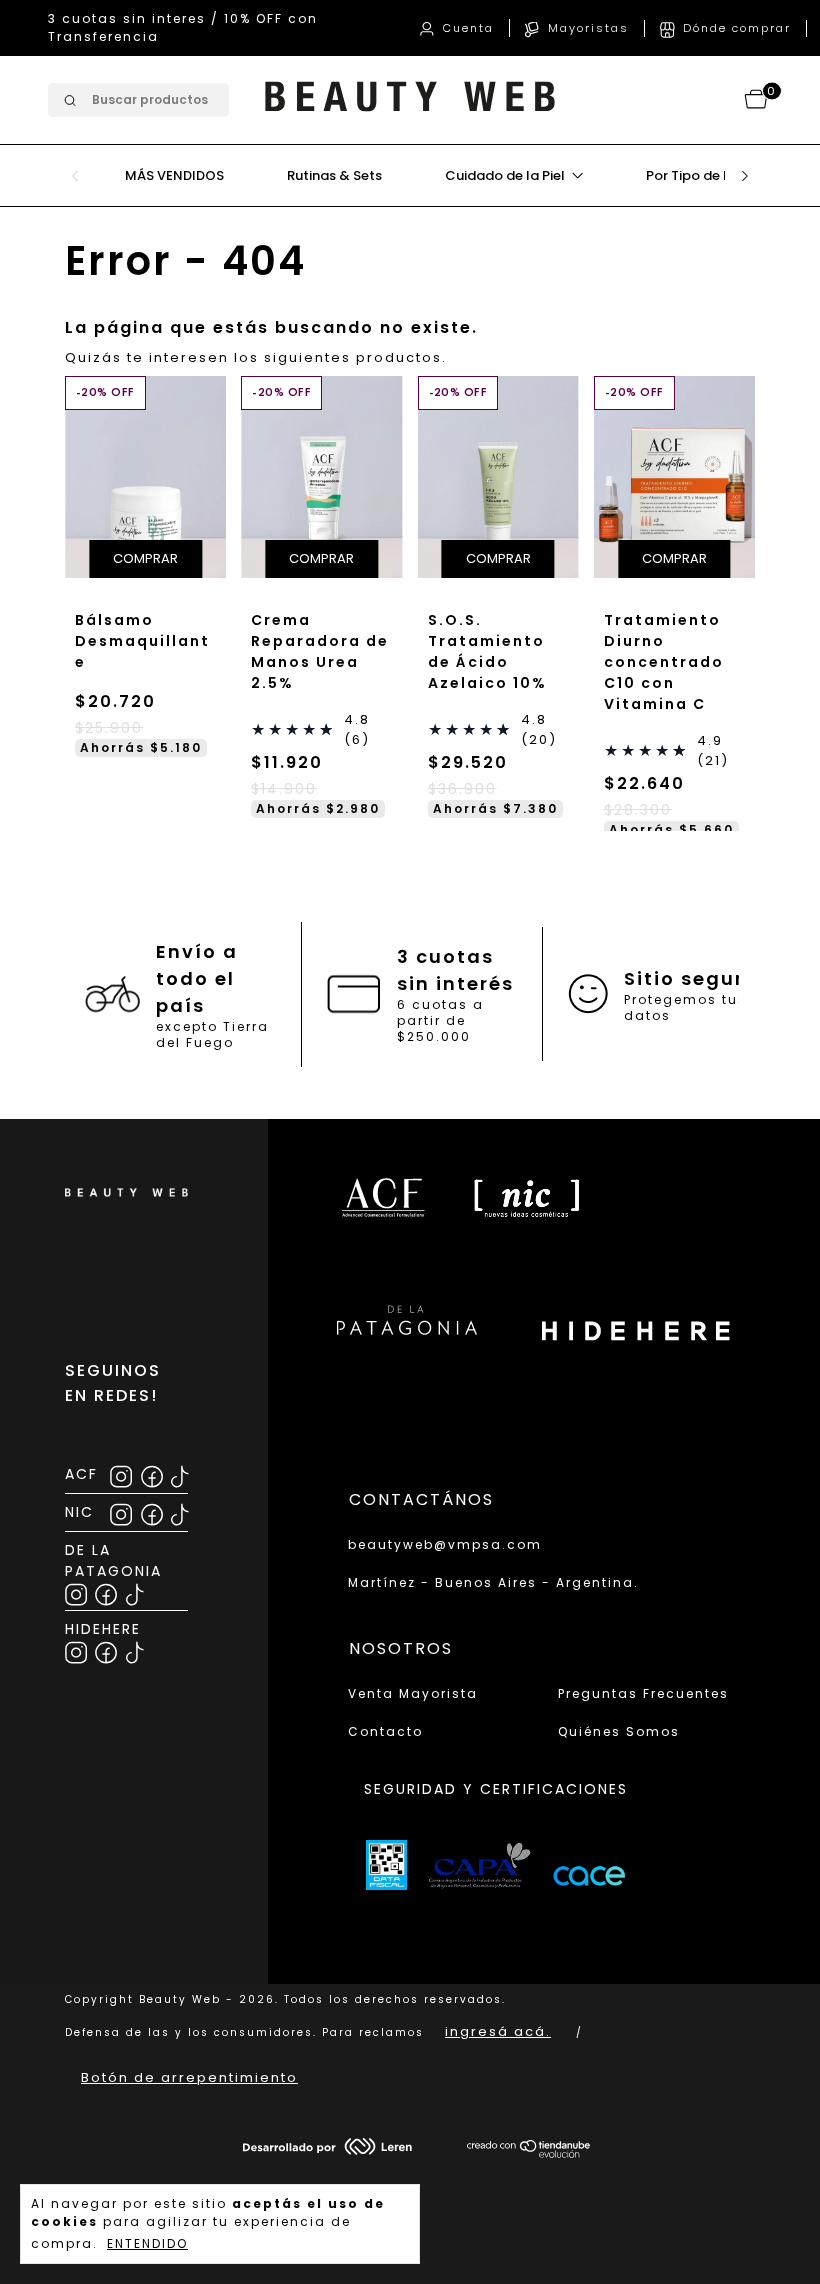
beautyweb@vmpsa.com (445, 1544)
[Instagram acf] (122, 1473)
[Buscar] (68, 82)
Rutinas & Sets (334, 157)
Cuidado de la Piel (506, 157)
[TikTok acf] (179, 1473)
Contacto (385, 1731)
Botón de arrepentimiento (189, 2077)
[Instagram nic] (122, 1511)
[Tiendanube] (529, 2153)
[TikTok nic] (179, 1511)
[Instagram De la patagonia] (77, 1591)
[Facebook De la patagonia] (107, 1591)
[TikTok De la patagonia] (134, 1591)
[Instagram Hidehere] (77, 1649)
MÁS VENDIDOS (174, 157)
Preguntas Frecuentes (643, 1693)
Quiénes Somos (619, 1731)
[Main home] (410, 100)
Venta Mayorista (413, 1693)
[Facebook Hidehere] (107, 1649)
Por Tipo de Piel (697, 157)
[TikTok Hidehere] (134, 1649)
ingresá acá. (498, 2031)
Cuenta (431, 19)
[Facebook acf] (153, 1473)
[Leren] (327, 2150)
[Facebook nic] (153, 1511)
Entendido (147, 2243)
